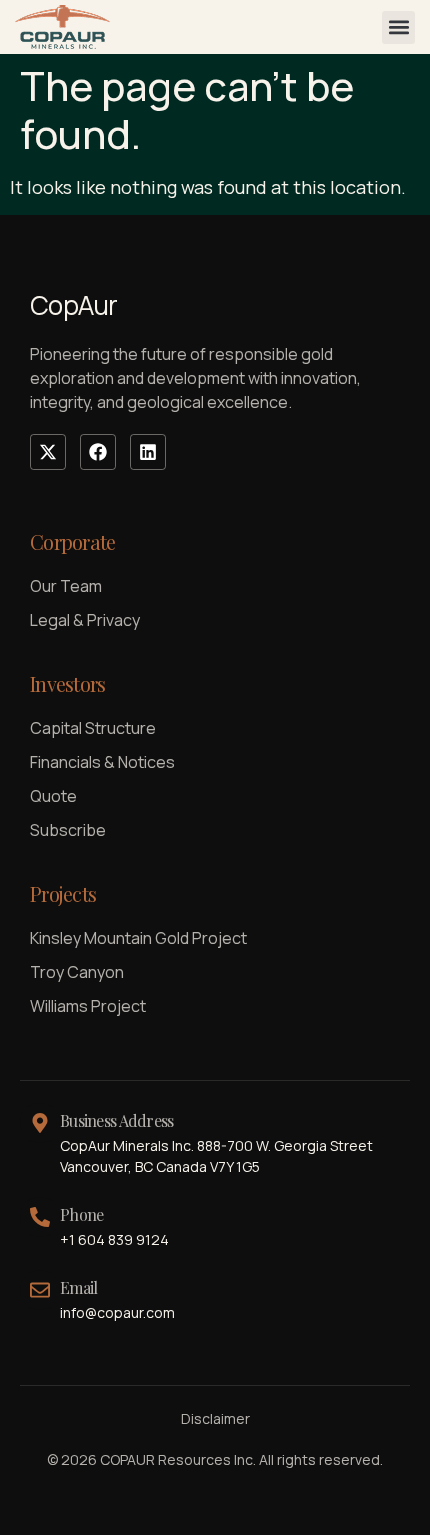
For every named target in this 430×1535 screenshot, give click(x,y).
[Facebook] (98, 452)
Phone (81, 1214)
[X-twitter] (48, 452)
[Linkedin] (148, 452)
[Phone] (40, 1217)
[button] (398, 27)
